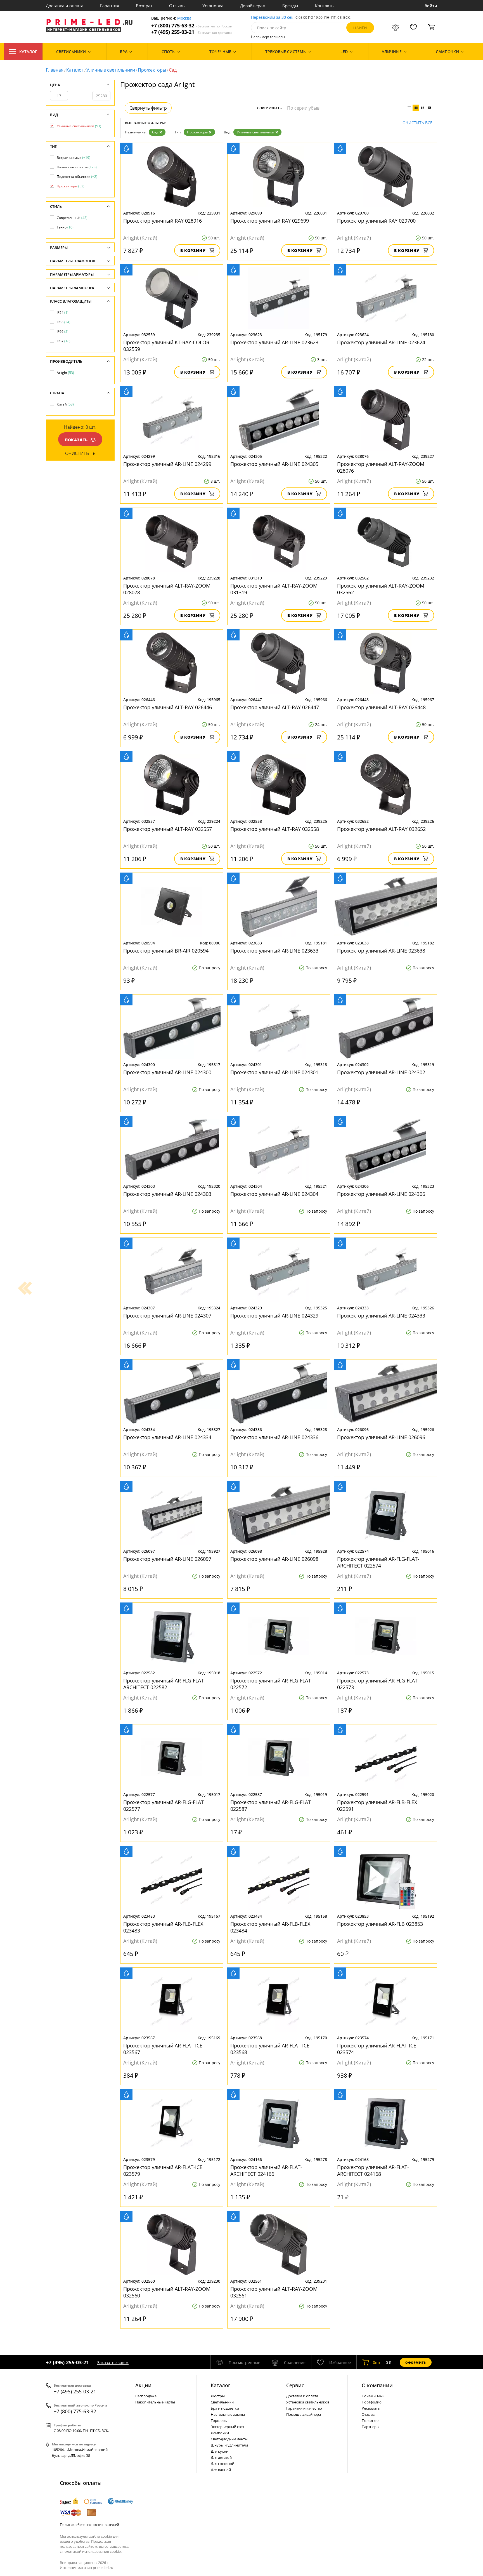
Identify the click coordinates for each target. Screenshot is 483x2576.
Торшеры (219, 2421)
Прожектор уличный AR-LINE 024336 (274, 1437)
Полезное (370, 2421)
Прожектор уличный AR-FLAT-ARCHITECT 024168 (373, 2170)
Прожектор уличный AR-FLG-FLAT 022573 (377, 1684)
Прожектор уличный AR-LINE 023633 (274, 951)
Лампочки (220, 2433)
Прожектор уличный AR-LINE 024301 (274, 1072)
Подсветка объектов (77, 177)
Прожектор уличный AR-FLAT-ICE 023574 (377, 2049)
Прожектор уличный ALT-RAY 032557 (168, 829)
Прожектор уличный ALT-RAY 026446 (168, 707)
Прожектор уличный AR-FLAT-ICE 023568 (270, 2049)
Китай (65, 404)
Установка (213, 6)
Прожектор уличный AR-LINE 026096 (381, 1437)
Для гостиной (222, 2464)
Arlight (65, 373)
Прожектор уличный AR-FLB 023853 (380, 1924)
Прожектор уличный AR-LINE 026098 (274, 1559)
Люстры (218, 2396)
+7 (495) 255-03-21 (192, 32)
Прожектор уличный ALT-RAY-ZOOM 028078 (167, 589)
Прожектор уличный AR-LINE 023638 (381, 951)
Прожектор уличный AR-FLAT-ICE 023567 (163, 2049)
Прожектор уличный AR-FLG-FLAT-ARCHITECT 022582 (164, 1684)
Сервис (295, 2385)
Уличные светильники (111, 70)
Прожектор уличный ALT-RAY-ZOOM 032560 (167, 2292)
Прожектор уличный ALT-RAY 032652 (381, 829)
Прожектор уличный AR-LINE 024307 (167, 1316)
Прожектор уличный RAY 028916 (163, 221)
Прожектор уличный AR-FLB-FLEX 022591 (377, 1806)
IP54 (63, 313)
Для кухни (220, 2451)
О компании (377, 2385)
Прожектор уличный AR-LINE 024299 (167, 464)
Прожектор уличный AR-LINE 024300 (167, 1072)
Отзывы (177, 6)
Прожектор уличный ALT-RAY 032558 (275, 829)
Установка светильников (308, 2402)
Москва (184, 18)
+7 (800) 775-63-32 (192, 26)
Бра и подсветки (225, 2408)
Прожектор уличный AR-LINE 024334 (167, 1437)
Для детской (221, 2457)
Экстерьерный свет (228, 2427)
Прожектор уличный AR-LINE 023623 (274, 342)
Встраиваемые (74, 158)
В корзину (193, 250)
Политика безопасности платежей (89, 2525)
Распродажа (146, 2396)
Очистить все (417, 123)
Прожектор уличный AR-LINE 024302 (381, 1072)
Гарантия (110, 6)
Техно (65, 227)
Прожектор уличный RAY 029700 (376, 221)
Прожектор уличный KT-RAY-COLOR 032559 (166, 346)
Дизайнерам (253, 6)
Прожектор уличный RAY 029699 (270, 221)
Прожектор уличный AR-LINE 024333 (381, 1316)
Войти (431, 6)
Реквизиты (371, 2408)
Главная (55, 70)
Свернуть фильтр (148, 108)
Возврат (144, 6)
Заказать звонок (113, 2362)
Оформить (416, 2362)
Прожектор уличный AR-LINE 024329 (274, 1316)
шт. (377, 2362)
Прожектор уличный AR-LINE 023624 (381, 342)
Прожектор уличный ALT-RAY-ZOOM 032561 (274, 2292)
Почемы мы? (373, 2396)
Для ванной (221, 2470)
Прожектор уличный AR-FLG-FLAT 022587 (271, 1806)
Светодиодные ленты (229, 2439)
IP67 (64, 341)
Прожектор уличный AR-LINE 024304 (274, 1194)
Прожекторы (152, 70)
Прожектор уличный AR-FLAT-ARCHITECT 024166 (266, 2170)
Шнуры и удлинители (229, 2445)
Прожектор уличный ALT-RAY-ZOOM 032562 (381, 589)
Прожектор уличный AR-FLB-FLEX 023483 (163, 1927)
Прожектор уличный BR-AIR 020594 (166, 951)
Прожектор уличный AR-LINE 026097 (167, 1559)
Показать (76, 440)
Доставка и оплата (65, 6)
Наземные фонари (77, 167)
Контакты (325, 6)
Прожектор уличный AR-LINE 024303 (167, 1194)
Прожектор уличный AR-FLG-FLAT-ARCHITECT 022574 (378, 1562)
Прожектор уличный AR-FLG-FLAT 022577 (164, 1806)
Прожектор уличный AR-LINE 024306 (381, 1194)
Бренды (290, 6)
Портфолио (372, 2402)
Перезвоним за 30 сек (272, 17)
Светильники (222, 2402)
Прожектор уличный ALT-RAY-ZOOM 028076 (381, 467)
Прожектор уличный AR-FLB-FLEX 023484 (270, 1927)
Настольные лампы (228, 2414)
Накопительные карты (155, 2402)
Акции (143, 2385)
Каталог (28, 52)
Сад (155, 132)
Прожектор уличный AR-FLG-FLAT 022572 (271, 1684)
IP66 (63, 332)
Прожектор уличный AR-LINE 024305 (274, 464)
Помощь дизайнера (304, 2414)
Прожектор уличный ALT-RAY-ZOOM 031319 (274, 589)
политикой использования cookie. (92, 2551)
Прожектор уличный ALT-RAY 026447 (275, 707)
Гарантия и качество (304, 2408)
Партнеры (370, 2427)
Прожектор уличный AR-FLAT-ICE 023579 (163, 2170)
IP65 (64, 322)
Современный (72, 218)
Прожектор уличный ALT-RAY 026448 (381, 707)
